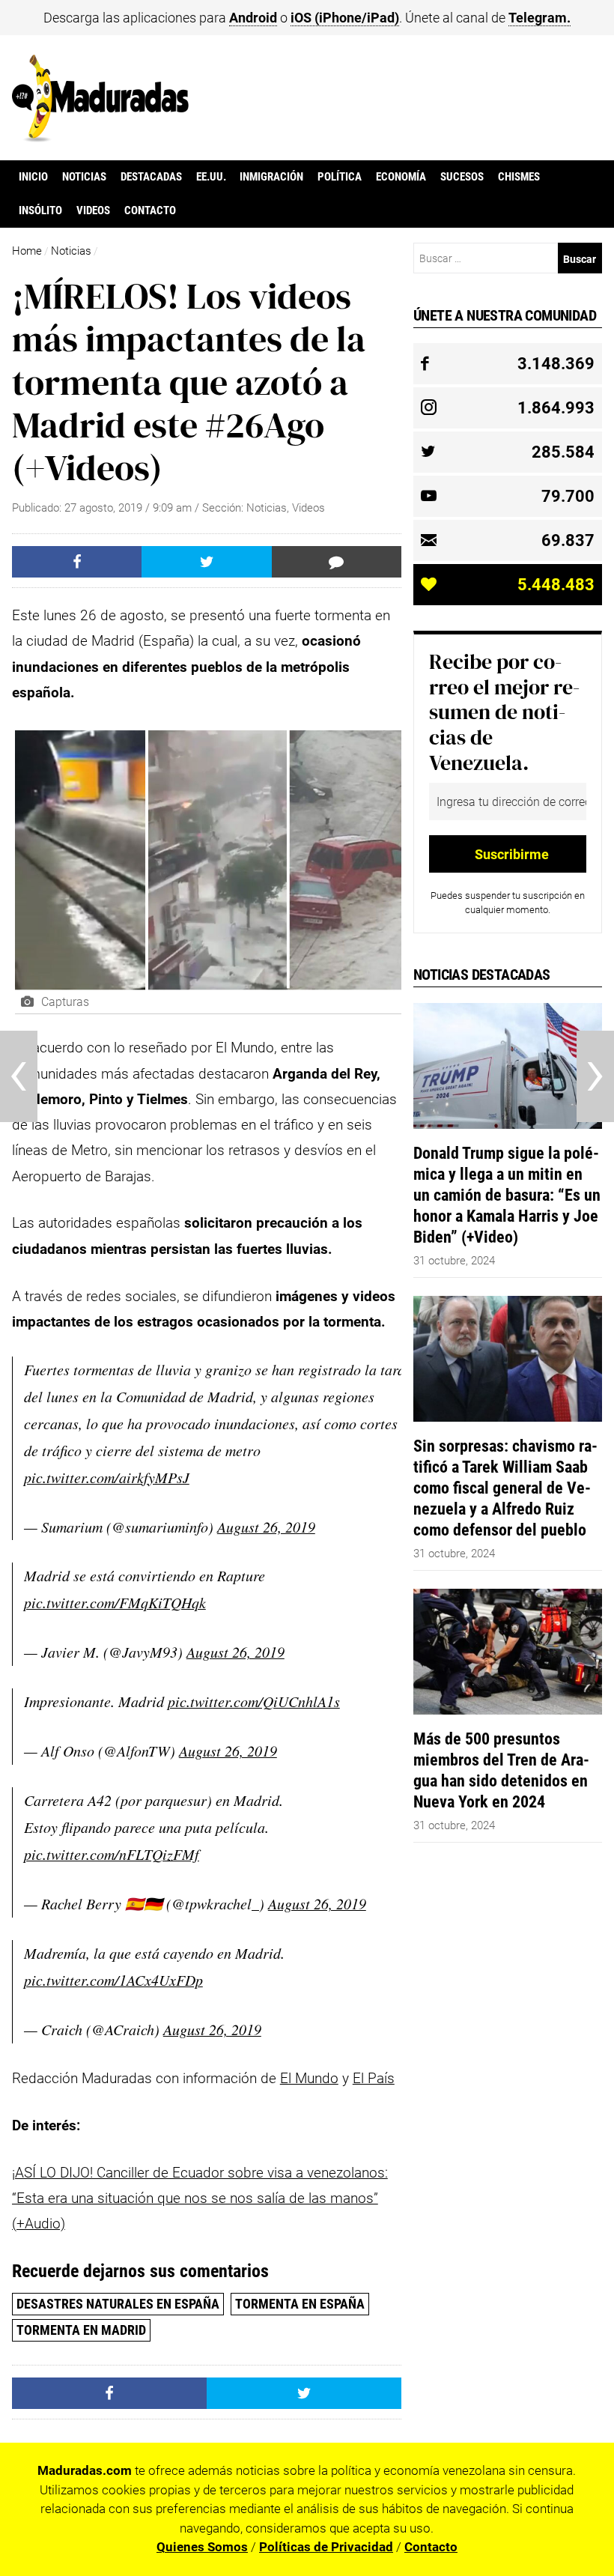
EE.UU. (211, 177)
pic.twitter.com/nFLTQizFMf (112, 1854)
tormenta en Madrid (81, 2330)
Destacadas (151, 177)
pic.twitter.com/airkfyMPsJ (107, 1477)
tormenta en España (300, 2304)
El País (374, 2078)
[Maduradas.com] (101, 137)
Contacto (150, 210)
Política (340, 177)
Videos (93, 210)
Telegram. (539, 18)
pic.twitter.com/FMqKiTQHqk (115, 1602)
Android (253, 18)
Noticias (84, 177)
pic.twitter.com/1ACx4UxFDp (113, 1980)
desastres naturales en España (118, 2304)
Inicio (33, 177)
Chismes (519, 177)
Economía (401, 177)
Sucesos (462, 177)
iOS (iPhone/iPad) (345, 18)
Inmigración (271, 177)
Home (27, 251)
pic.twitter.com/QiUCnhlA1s (254, 1701)
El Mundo (309, 2078)
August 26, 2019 (266, 1527)
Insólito (40, 210)
